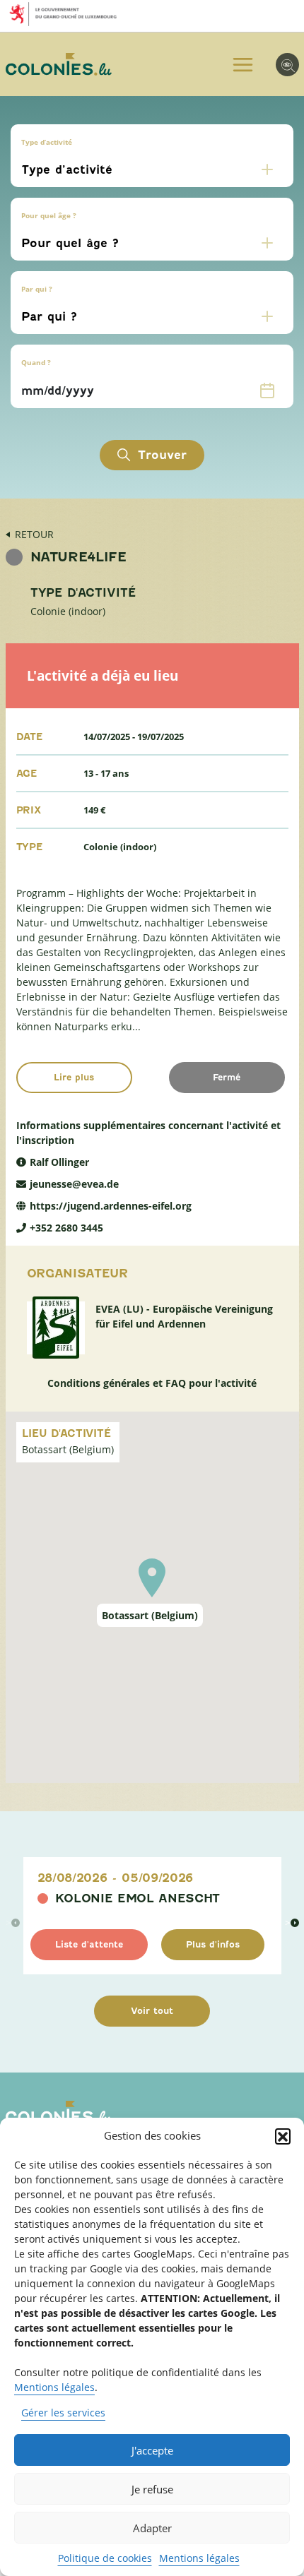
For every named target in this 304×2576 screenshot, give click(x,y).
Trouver (162, 455)
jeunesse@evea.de (74, 1184)
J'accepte (152, 2450)
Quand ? (36, 362)
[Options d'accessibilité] (287, 65)
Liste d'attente (89, 1944)
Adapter (152, 2528)
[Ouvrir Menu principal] (243, 65)
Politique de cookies (105, 2558)
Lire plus (74, 1077)
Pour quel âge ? (49, 215)
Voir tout (152, 2011)
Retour (34, 534)
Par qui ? (37, 289)
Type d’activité (47, 142)
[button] (283, 2136)
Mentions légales (54, 2387)
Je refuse (152, 2489)
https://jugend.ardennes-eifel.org (111, 1206)
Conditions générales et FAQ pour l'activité (152, 1383)
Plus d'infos (213, 1944)
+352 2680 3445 (66, 1228)
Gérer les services (63, 2413)
